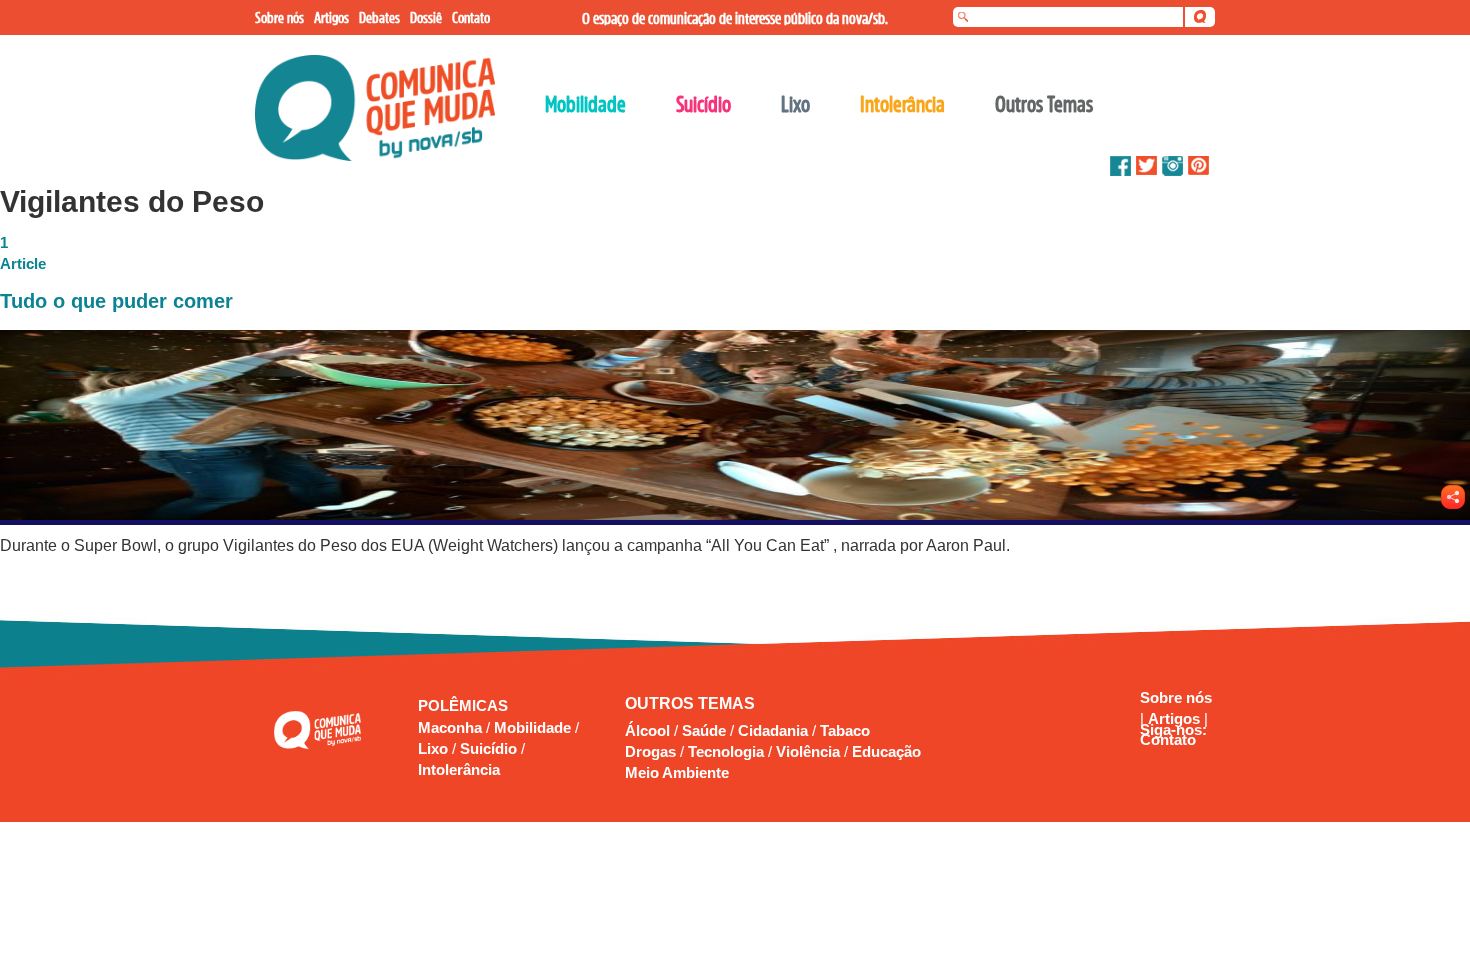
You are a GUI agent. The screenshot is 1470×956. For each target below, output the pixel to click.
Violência (808, 751)
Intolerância (459, 769)
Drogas (650, 751)
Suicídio (490, 748)
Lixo (435, 748)
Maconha (452, 727)
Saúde (704, 730)
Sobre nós (1176, 697)
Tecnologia (726, 751)
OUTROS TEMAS (690, 703)
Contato (1168, 739)
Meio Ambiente (677, 772)
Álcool (647, 730)
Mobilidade (534, 727)
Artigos (1176, 718)
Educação (886, 751)
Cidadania (773, 730)
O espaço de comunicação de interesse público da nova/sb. (735, 18)
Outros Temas (1044, 104)
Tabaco (845, 730)
